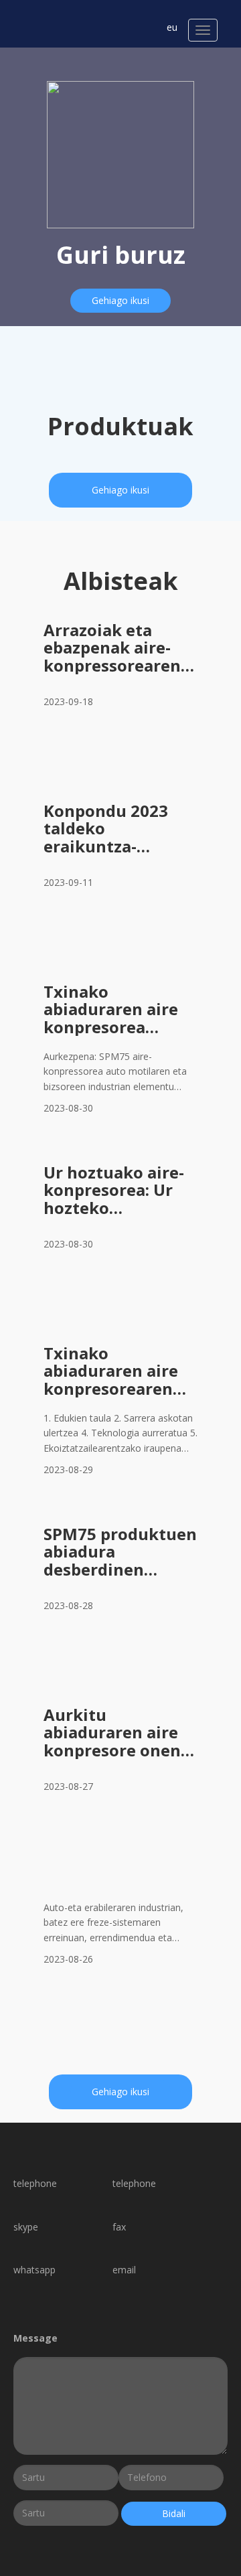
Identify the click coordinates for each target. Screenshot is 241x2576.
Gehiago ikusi (120, 300)
